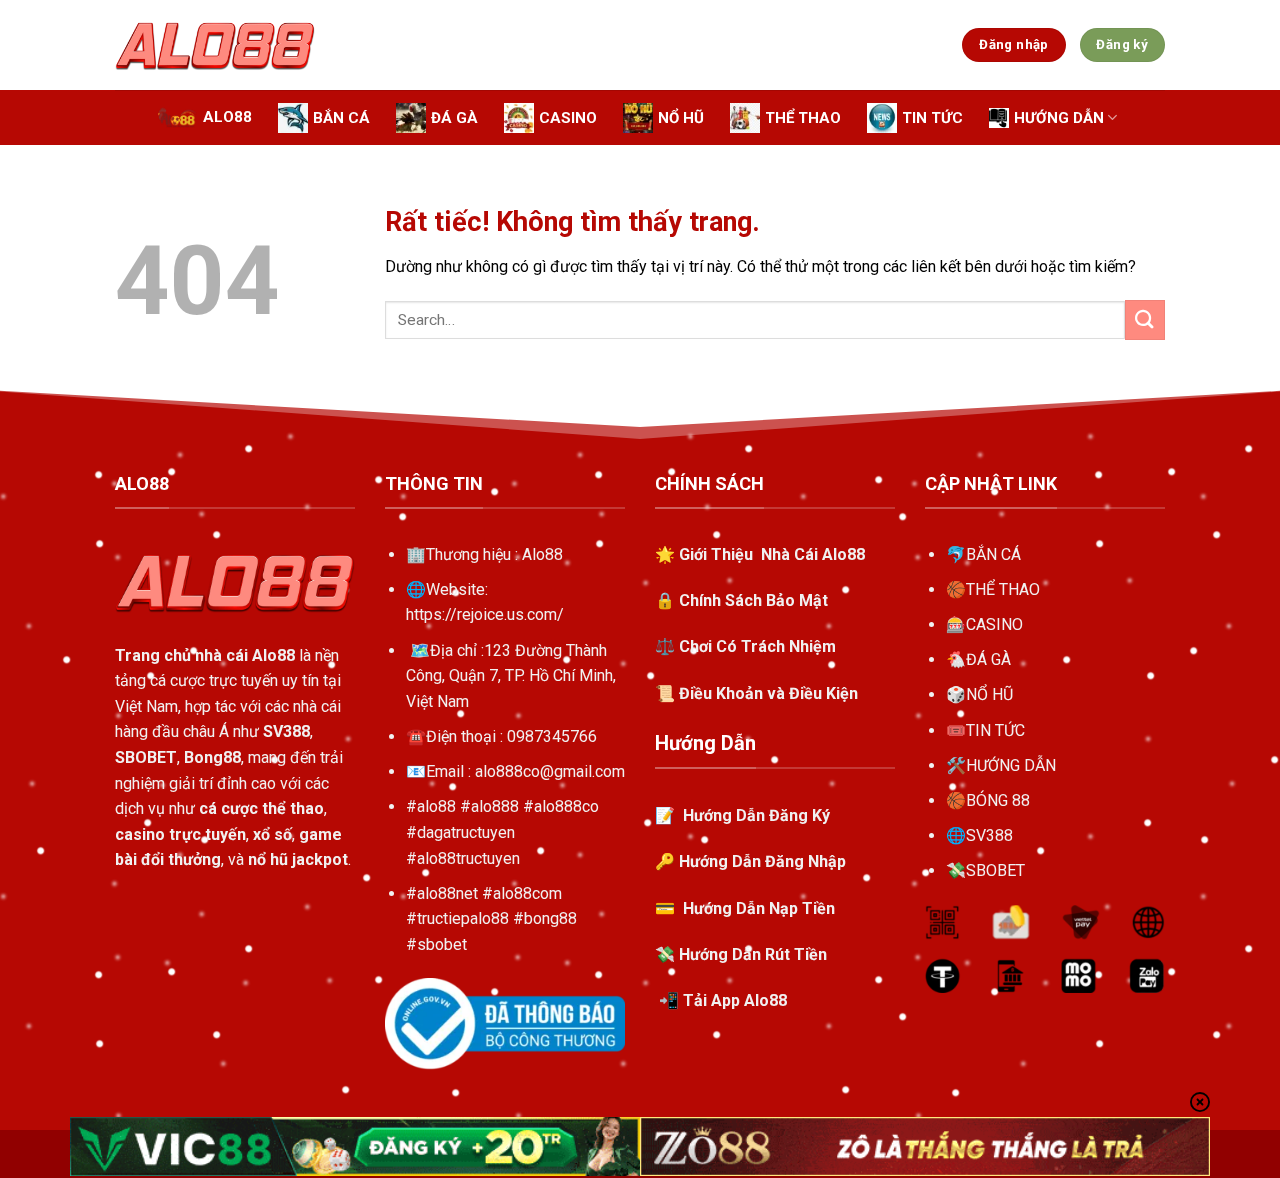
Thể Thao (803, 118)
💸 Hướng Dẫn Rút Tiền (741, 954)
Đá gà (454, 118)
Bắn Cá (341, 118)
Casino (568, 118)
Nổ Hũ (681, 118)
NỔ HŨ (989, 694)
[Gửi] (1145, 319)
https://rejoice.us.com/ (485, 614)
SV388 (989, 835)
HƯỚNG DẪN (1011, 765)
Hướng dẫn (1059, 118)
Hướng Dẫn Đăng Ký (754, 815)
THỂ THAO (1003, 589)
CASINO (994, 624)
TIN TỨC (995, 730)
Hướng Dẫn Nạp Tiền (759, 908)
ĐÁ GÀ (988, 659)
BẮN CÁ (993, 554)
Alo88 (227, 117)
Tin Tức (932, 118)
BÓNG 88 (998, 800)
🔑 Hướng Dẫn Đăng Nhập (750, 861)
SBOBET (995, 870)
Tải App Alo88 (735, 1000)
